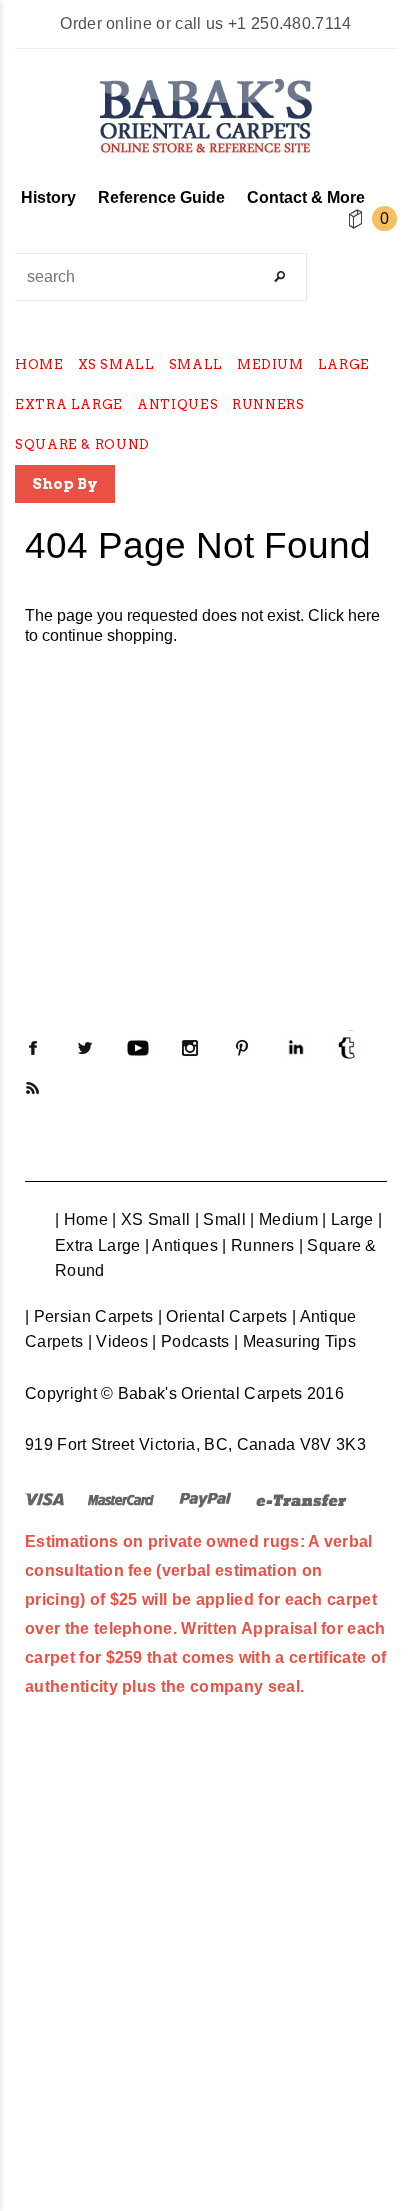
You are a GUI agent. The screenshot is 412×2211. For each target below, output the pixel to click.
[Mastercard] (121, 1498)
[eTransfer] (301, 1498)
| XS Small (151, 1219)
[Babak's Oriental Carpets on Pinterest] (242, 1048)
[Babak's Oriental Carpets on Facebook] (33, 1048)
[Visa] (44, 1498)
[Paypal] (205, 1498)
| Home (81, 1219)
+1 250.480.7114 (290, 23)
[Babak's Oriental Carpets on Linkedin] (295, 1048)
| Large (347, 1219)
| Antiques (181, 1245)
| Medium (284, 1219)
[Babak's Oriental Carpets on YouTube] (138, 1048)
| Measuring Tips (295, 1341)
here (364, 615)
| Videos (118, 1341)
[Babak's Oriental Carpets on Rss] (33, 1088)
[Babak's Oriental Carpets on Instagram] (190, 1048)
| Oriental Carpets (223, 1316)
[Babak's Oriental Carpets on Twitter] (85, 1048)
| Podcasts (190, 1341)
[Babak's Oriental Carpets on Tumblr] (347, 1048)
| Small (220, 1219)
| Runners (258, 1245)
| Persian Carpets (89, 1316)
